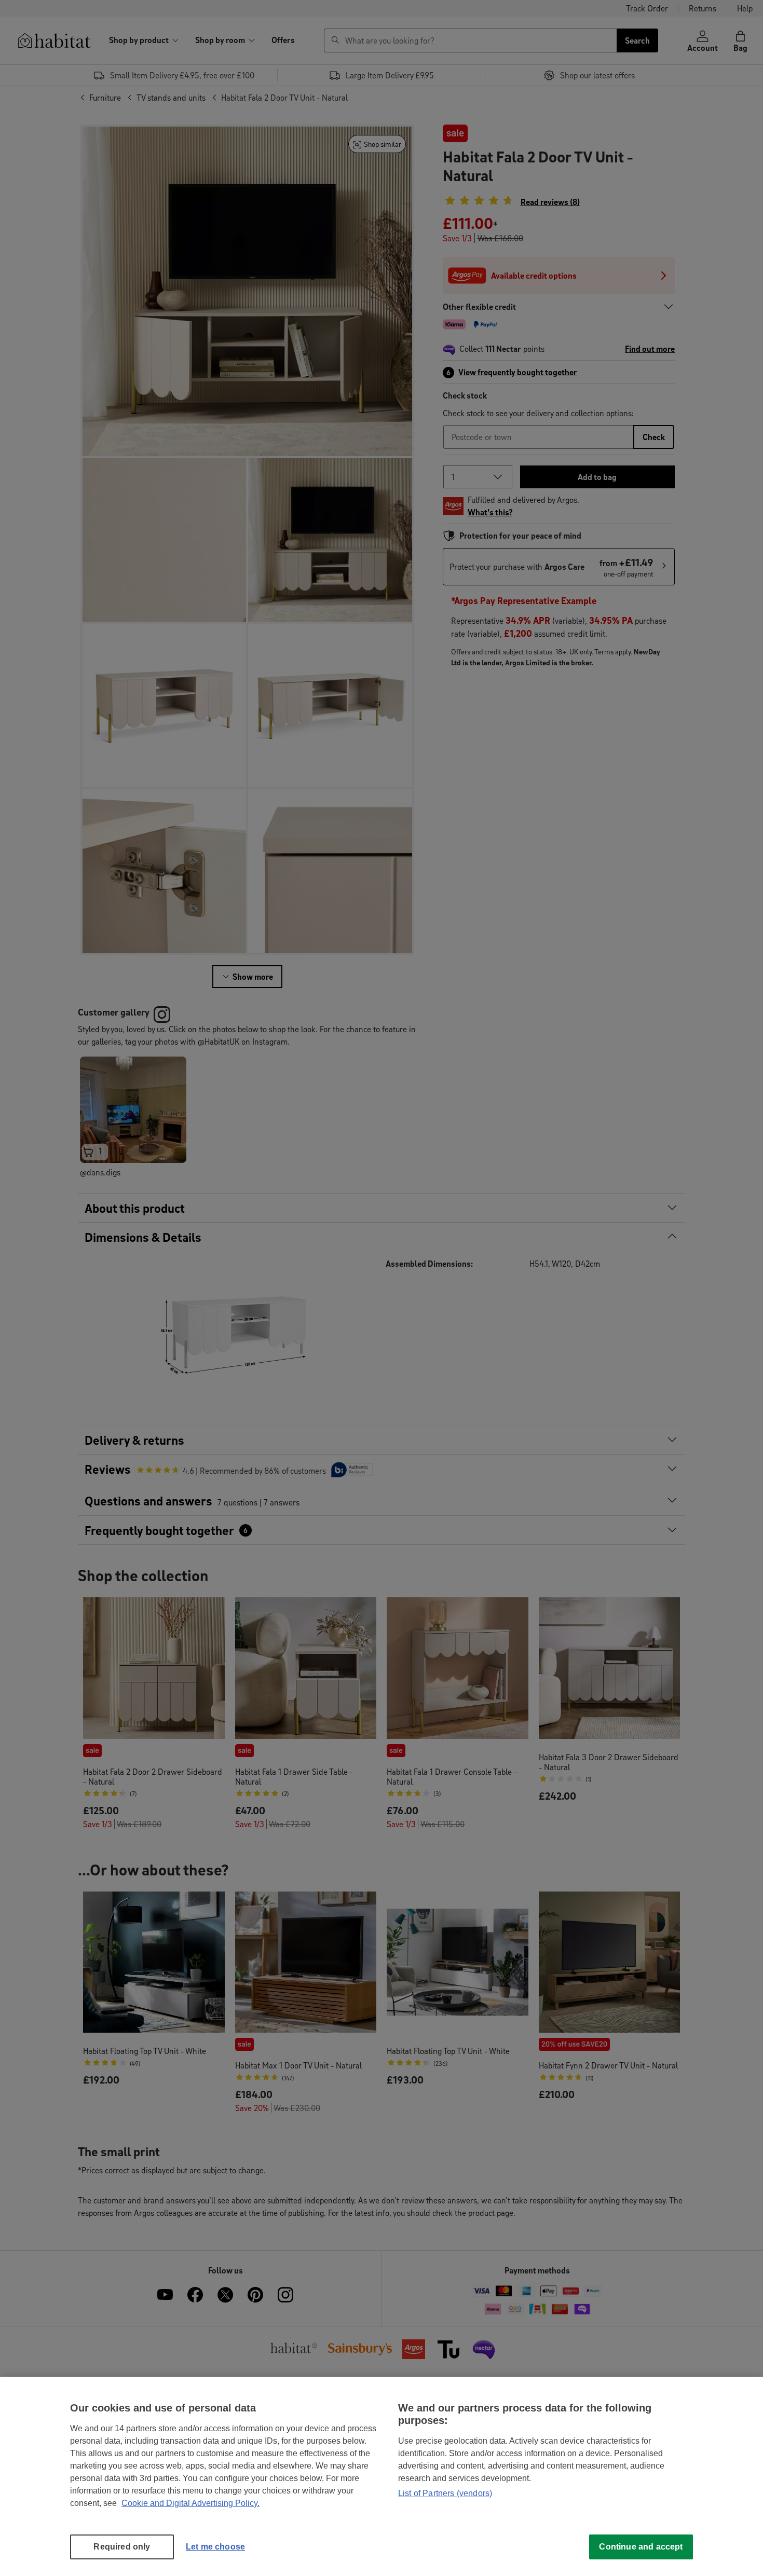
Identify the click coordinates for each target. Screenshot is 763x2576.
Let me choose (215, 2547)
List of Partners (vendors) (445, 2493)
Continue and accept (641, 2547)
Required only (122, 2547)
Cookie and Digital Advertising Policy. (190, 2503)
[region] (382, 2476)
